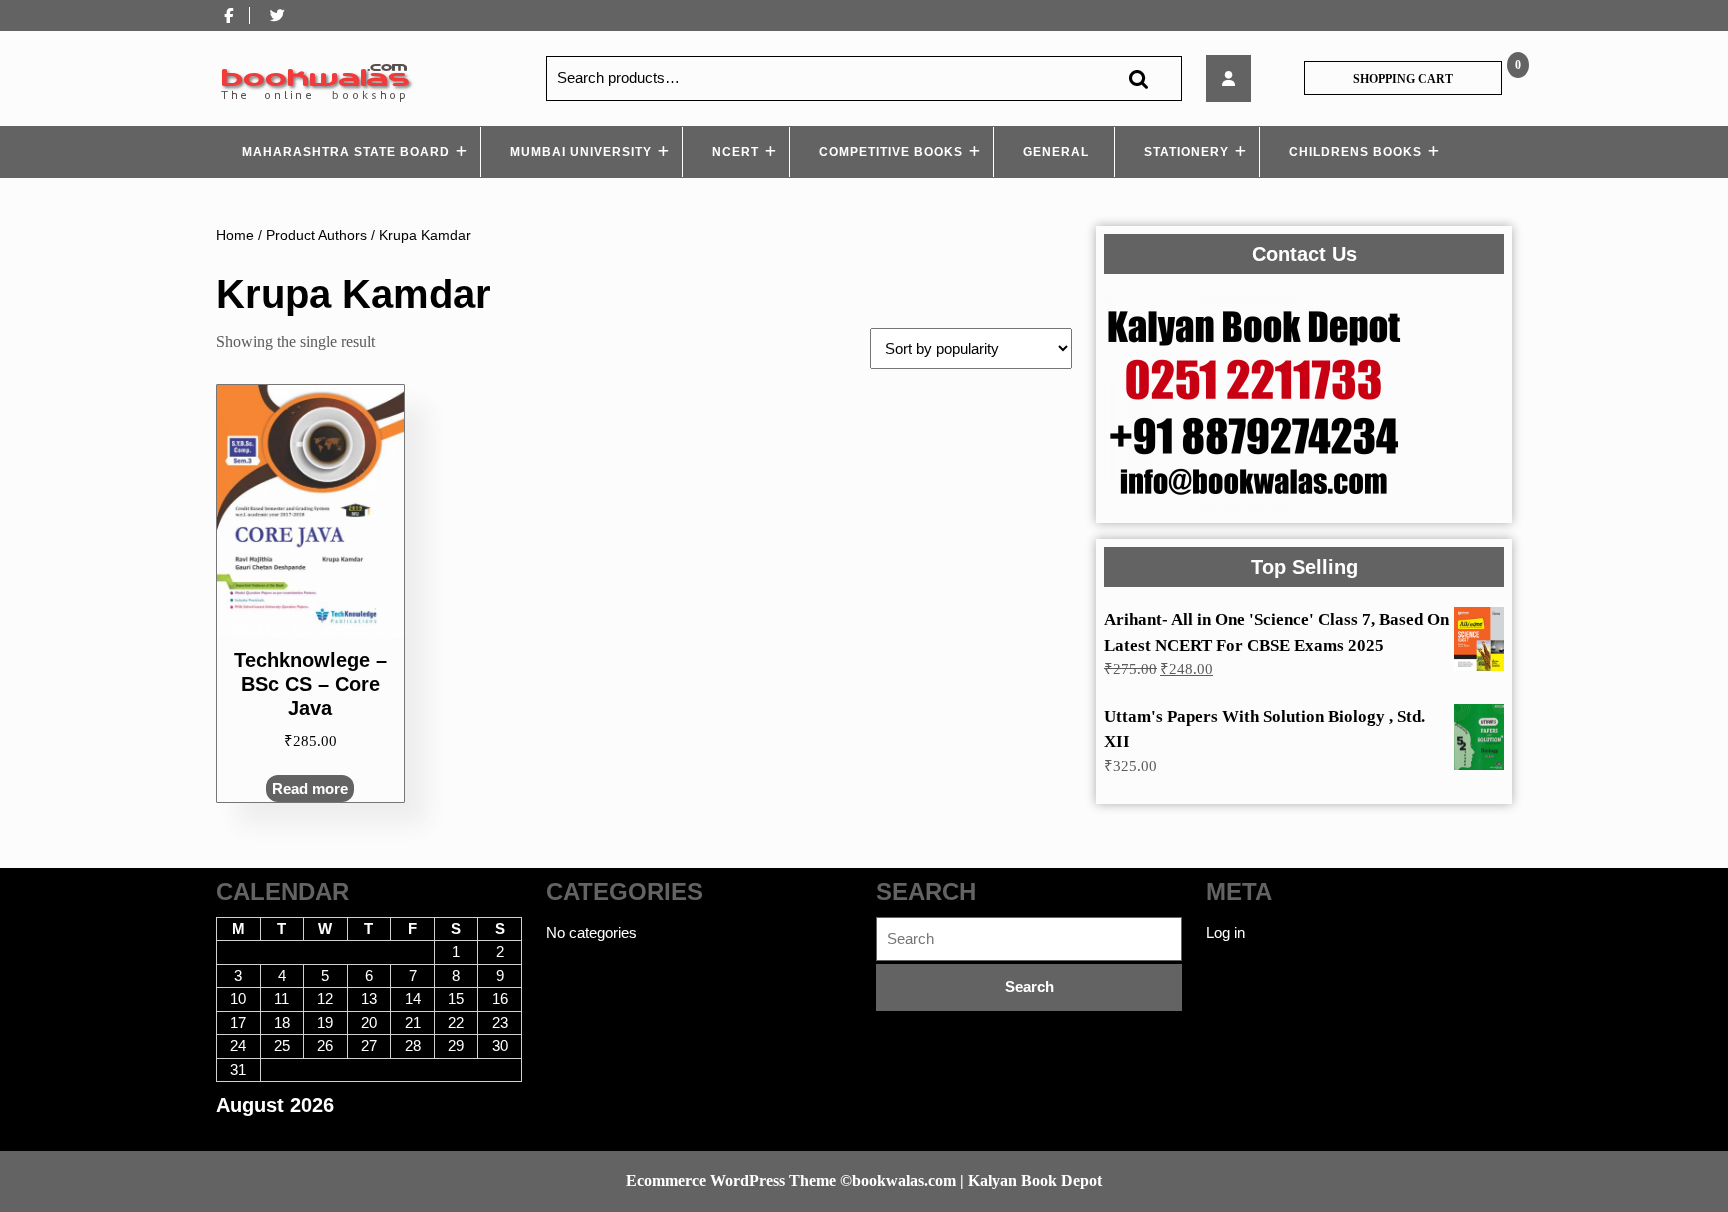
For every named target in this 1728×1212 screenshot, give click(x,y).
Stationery (1186, 152)
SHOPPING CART (1403, 79)
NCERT (735, 152)
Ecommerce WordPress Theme (731, 1180)
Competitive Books (891, 152)
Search (1138, 78)
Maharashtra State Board (346, 152)
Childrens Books (1355, 152)
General (1056, 152)
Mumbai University (581, 152)
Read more (310, 788)
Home (235, 235)
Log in (1225, 932)
